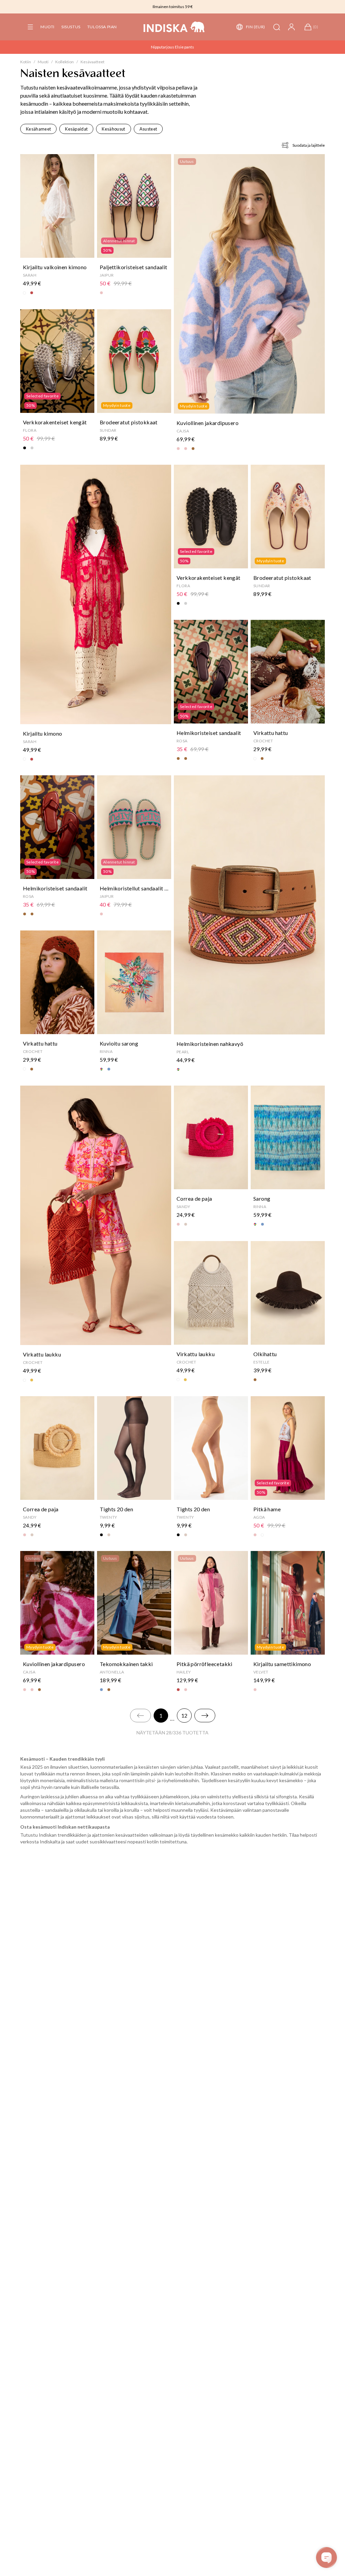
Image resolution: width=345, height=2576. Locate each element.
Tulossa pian (102, 27)
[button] (30, 27)
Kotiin (26, 62)
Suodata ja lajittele (309, 145)
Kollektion (65, 62)
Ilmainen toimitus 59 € (173, 7)
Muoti (48, 27)
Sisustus (71, 27)
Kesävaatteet (92, 62)
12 (184, 1715)
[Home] (174, 27)
